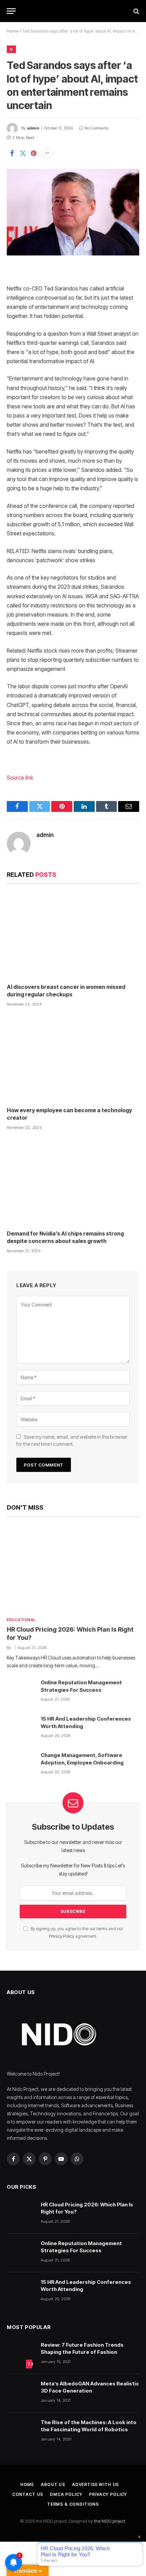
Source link (20, 778)
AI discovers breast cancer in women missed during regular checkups (66, 991)
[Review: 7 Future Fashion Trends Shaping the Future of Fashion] (21, 2355)
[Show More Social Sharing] (47, 153)
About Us (53, 2484)
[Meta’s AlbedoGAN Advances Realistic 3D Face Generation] (21, 2393)
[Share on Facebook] (12, 153)
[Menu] (11, 11)
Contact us (28, 2494)
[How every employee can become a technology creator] (73, 1059)
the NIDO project (110, 2521)
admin (33, 128)
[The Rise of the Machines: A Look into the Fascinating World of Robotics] (21, 2432)
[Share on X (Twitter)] (23, 153)
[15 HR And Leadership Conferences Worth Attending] (21, 1728)
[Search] (136, 11)
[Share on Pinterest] (34, 153)
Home (13, 31)
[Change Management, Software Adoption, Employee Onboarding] (21, 1765)
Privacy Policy (61, 1936)
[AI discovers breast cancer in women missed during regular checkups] (73, 935)
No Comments (97, 128)
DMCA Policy (66, 2494)
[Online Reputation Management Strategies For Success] (21, 1692)
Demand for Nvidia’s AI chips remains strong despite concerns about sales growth (65, 1237)
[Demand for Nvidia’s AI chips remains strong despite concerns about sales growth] (73, 1182)
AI (11, 49)
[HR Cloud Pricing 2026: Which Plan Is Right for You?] (73, 1568)
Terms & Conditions (73, 2504)
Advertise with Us (95, 2484)
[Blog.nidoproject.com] (73, 11)
